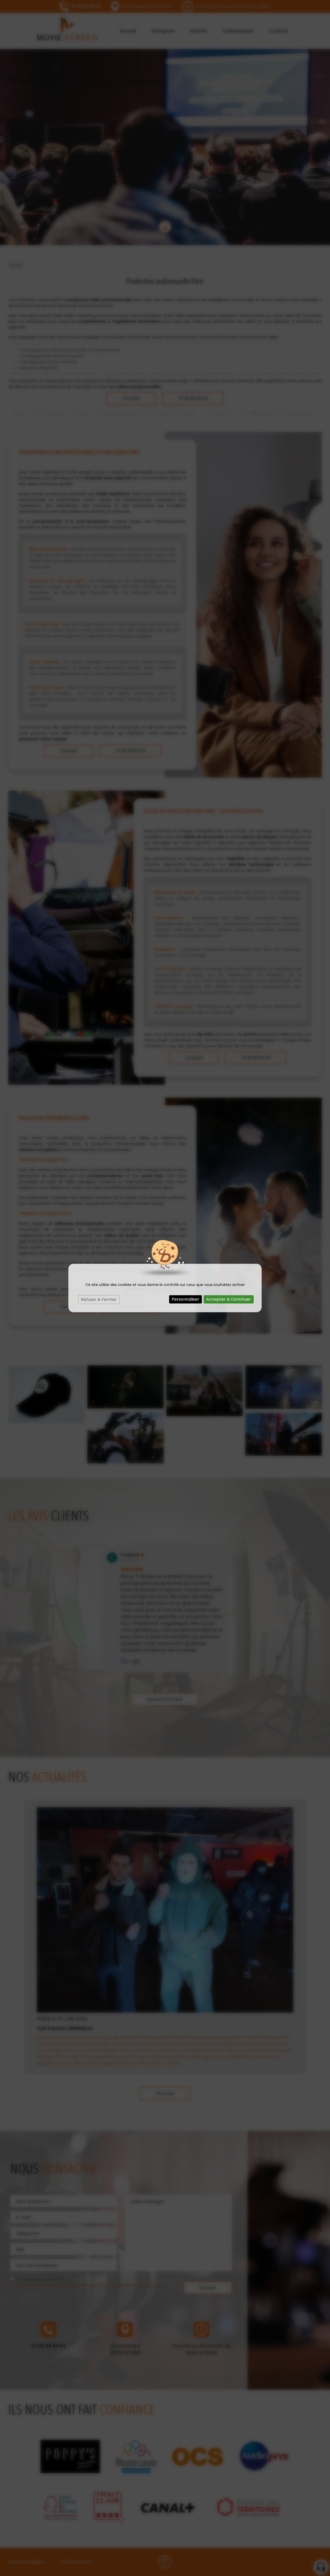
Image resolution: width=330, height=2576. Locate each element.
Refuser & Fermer (99, 1299)
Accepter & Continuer (229, 1299)
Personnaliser (185, 1299)
